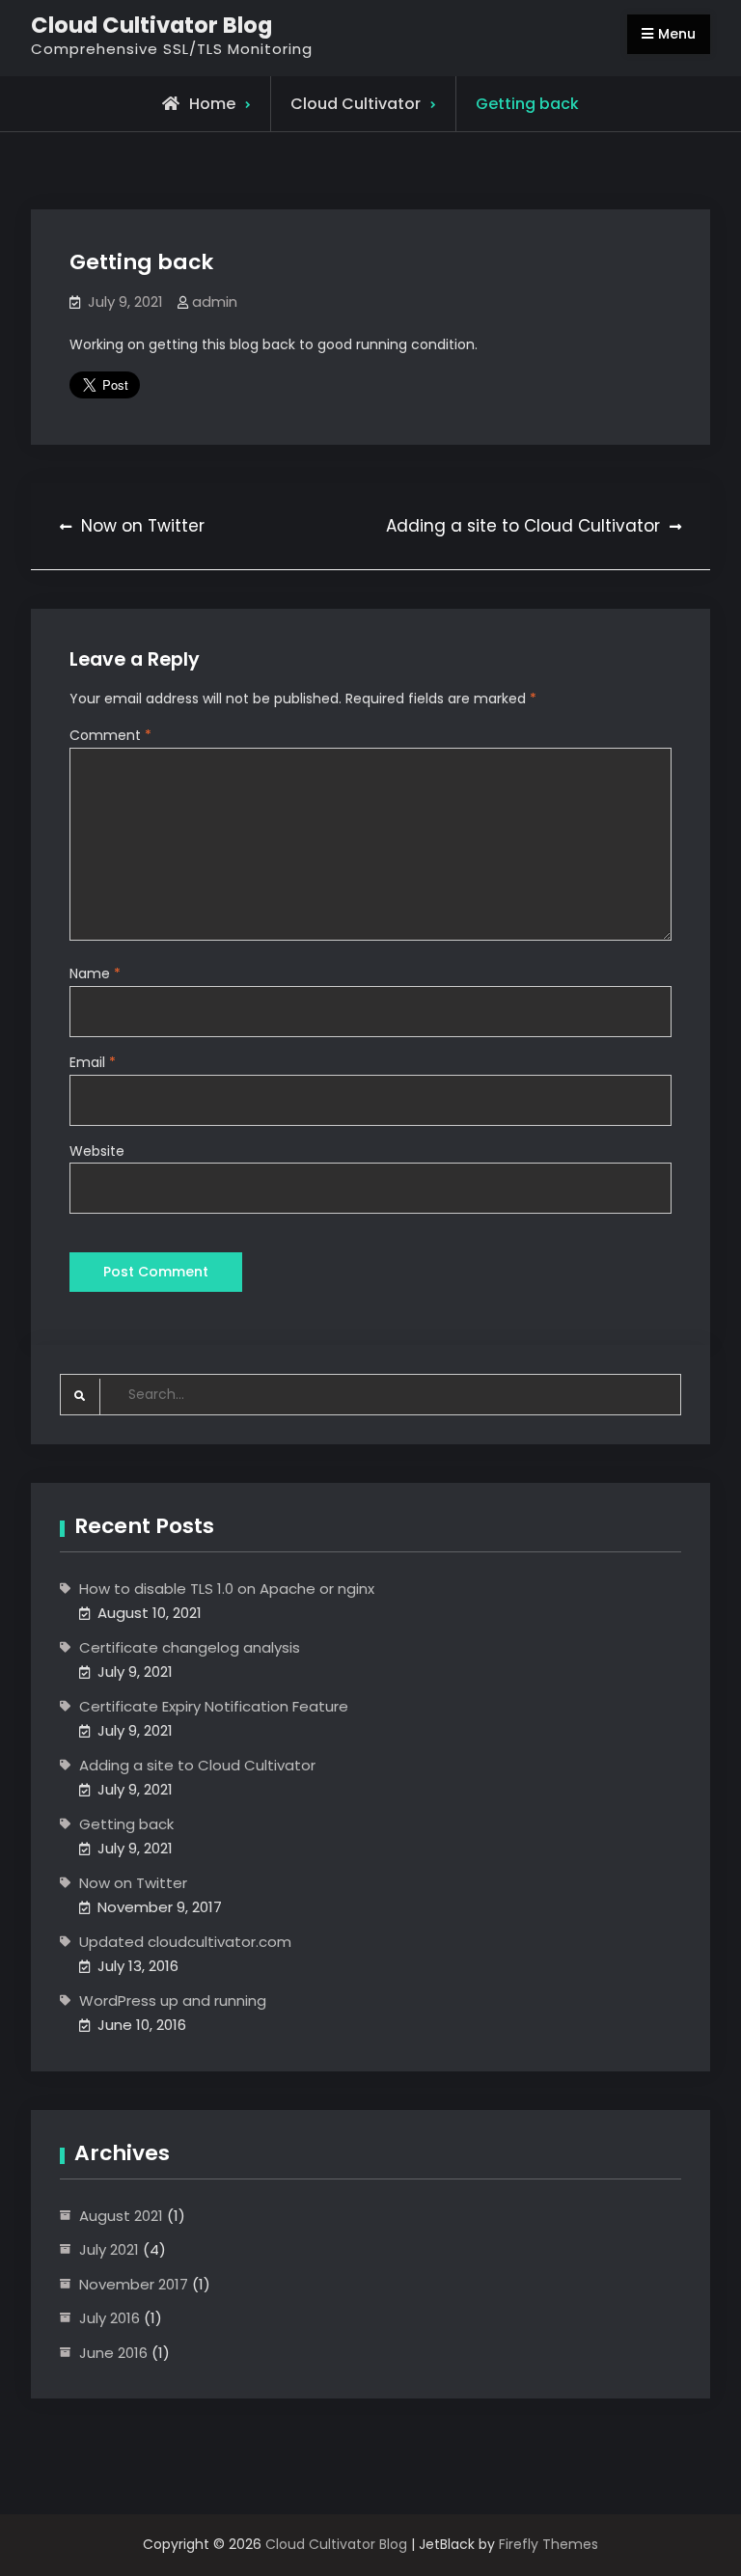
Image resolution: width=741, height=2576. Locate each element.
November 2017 (134, 2284)
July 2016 (110, 2318)
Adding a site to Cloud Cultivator (197, 1765)
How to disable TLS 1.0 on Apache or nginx (227, 1589)
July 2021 (109, 2249)
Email (93, 1062)
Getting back (126, 1824)
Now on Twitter (133, 1883)
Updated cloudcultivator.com (185, 1942)
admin (215, 301)
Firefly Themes (549, 2544)
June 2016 (113, 2353)
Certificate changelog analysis (190, 1647)
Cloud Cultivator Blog (151, 25)
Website (97, 1151)
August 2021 (121, 2216)
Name (95, 973)
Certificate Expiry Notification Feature (214, 1706)
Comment (110, 735)
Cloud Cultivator (356, 104)
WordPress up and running (173, 2001)
